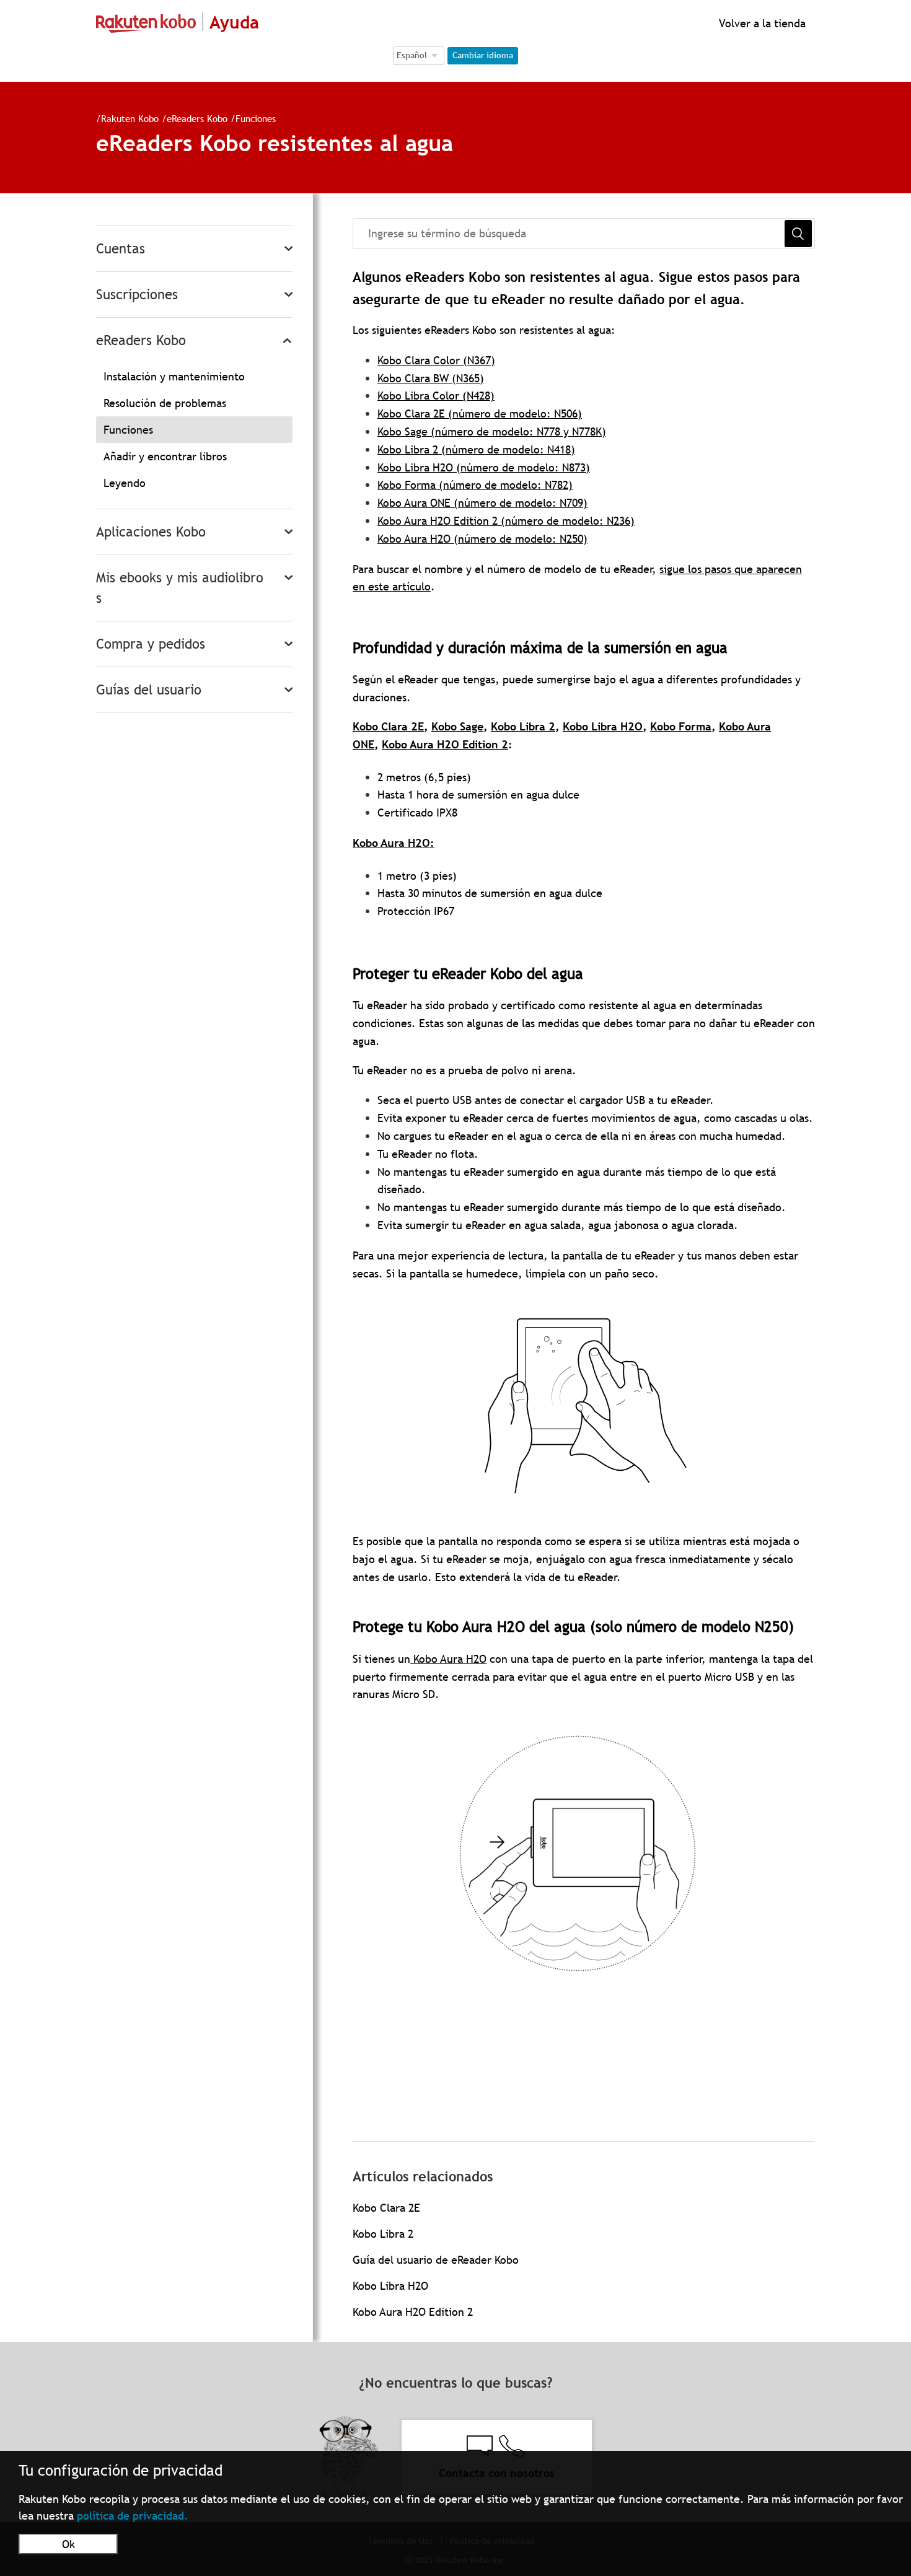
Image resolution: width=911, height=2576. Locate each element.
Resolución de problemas (165, 403)
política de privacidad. (133, 2516)
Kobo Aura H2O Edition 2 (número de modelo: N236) (506, 521)
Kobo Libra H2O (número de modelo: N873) (484, 467)
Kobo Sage (457, 726)
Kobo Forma (681, 726)
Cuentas (121, 249)
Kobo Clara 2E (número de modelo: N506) (480, 414)
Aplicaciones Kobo (151, 532)
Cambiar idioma (483, 55)
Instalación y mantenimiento (174, 376)
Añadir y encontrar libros (165, 456)
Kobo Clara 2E (388, 726)
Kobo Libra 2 (523, 726)
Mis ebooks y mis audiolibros (180, 588)
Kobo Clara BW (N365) (431, 378)
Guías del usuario (149, 690)
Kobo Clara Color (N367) (436, 360)
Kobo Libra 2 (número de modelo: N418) (476, 449)
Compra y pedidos (151, 644)
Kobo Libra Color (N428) (436, 396)
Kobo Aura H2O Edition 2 (445, 744)
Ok (68, 2544)
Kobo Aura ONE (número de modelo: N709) (482, 503)
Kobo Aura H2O (391, 843)
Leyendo (125, 483)
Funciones (256, 118)
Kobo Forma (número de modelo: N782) (475, 485)
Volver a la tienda (761, 23)
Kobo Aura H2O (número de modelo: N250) (482, 539)
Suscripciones (137, 295)
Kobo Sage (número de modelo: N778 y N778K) (492, 432)
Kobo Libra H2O (603, 726)
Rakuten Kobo (130, 118)
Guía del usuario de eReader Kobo (436, 2260)
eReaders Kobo (197, 118)
